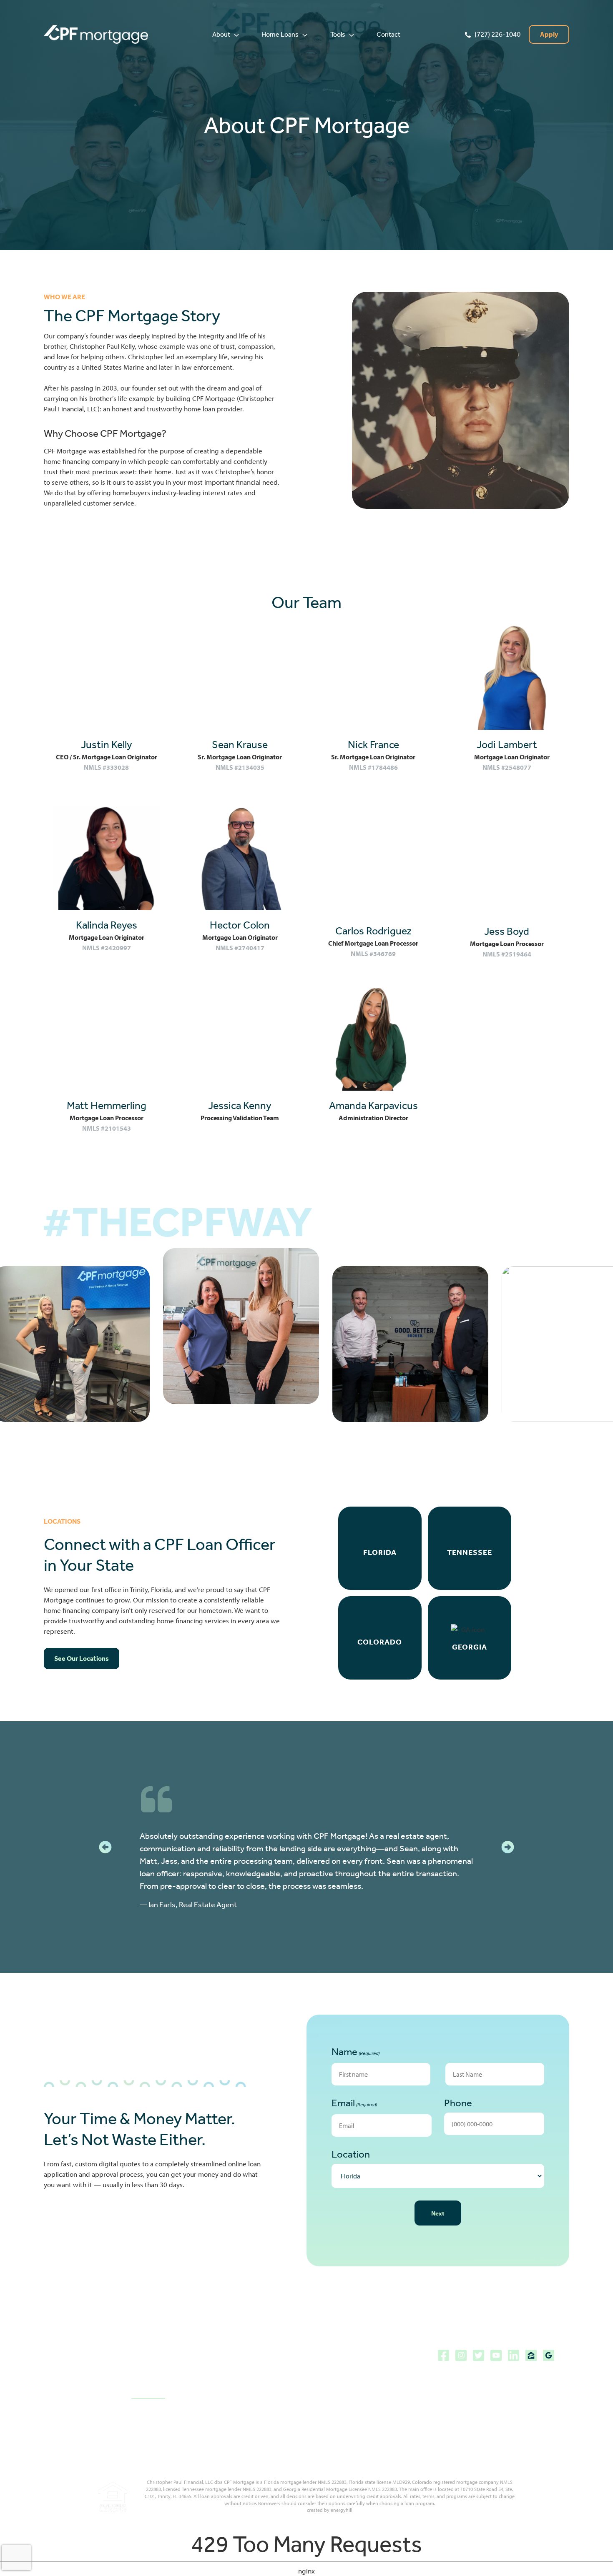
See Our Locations (82, 1659)
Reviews (231, 2369)
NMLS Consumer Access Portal (352, 2428)
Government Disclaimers (343, 2369)
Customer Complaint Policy (346, 2384)
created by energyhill (330, 2510)
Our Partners (238, 2384)
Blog (225, 2355)
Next (438, 2213)
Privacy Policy (326, 2399)
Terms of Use (326, 2413)
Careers (231, 2413)
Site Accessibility (332, 2355)
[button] (226, 35)
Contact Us (148, 2393)
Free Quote (235, 2399)
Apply (549, 34)
